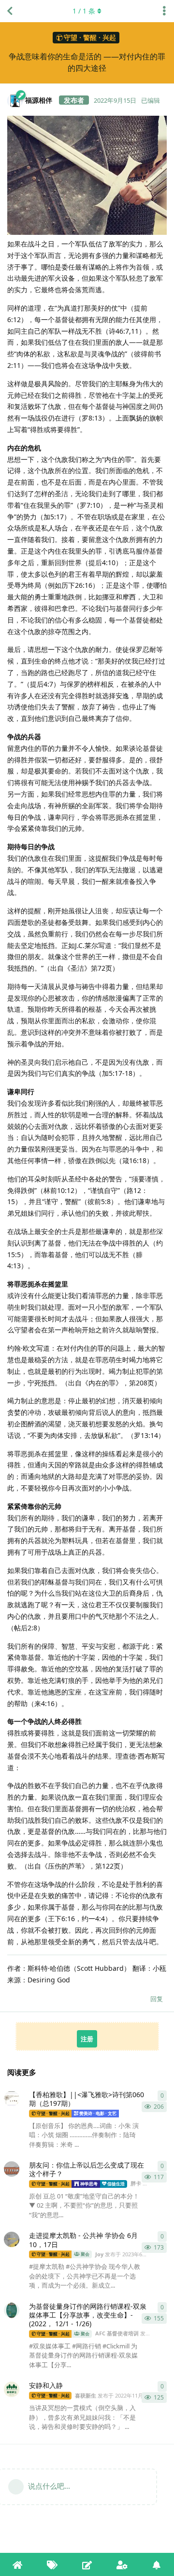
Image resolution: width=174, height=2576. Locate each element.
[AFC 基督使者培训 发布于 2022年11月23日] (12, 2310)
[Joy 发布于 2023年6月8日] (12, 2239)
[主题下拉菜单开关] (164, 11)
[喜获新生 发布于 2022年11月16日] (12, 2389)
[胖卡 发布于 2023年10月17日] (12, 2169)
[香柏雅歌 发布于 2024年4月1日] (12, 2099)
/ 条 (84, 11)
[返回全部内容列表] (10, 11)
